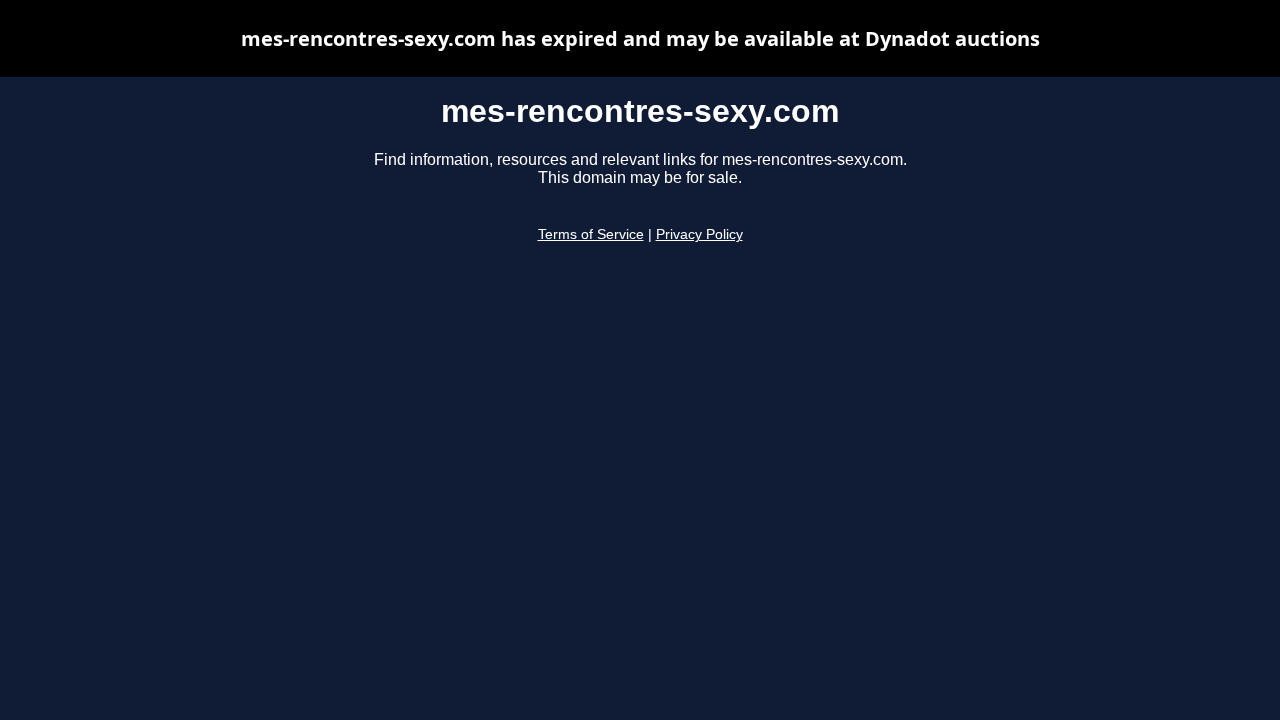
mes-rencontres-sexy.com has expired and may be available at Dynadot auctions (640, 38)
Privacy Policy (699, 234)
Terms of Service (591, 234)
